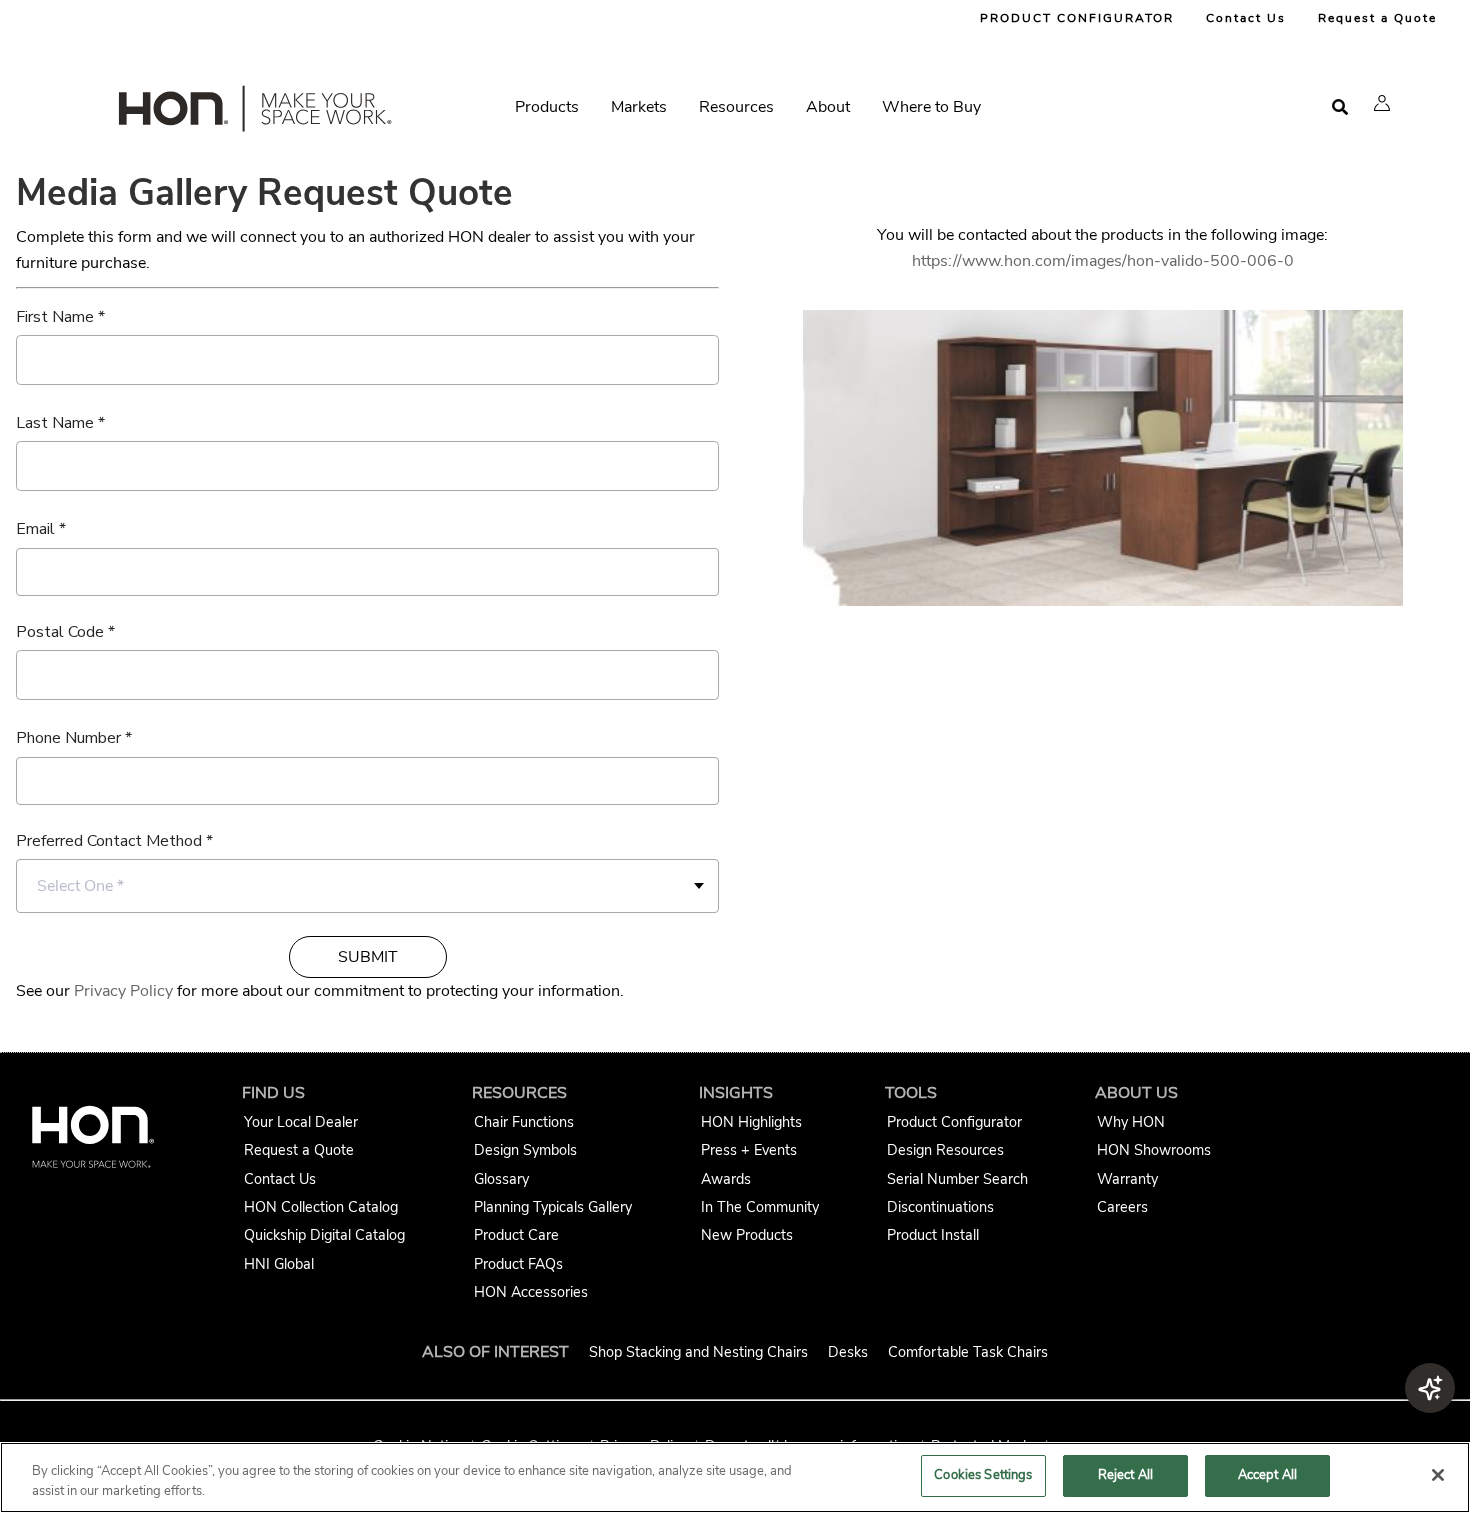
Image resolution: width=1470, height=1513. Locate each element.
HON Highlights (751, 1122)
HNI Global (279, 1264)
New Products (747, 1235)
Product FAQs (518, 1264)
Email (35, 529)
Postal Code (60, 632)
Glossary (501, 1179)
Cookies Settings (983, 1475)
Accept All (1267, 1475)
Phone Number (68, 738)
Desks (848, 1352)
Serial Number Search (957, 1179)
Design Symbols (525, 1150)
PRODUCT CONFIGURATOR (1077, 18)
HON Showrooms (1154, 1150)
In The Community (760, 1207)
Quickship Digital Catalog (324, 1235)
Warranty (1127, 1179)
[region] (735, 1477)
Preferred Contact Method (109, 841)
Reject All (1125, 1475)
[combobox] (367, 886)
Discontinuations (940, 1207)
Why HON (1131, 1122)
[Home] (253, 113)
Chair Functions (524, 1122)
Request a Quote (1377, 18)
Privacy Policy (123, 991)
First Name (55, 317)
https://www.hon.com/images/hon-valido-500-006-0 (1103, 261)
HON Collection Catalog (321, 1207)
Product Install (933, 1235)
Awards (726, 1179)
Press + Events (749, 1150)
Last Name (55, 423)
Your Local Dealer (301, 1122)
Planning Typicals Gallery (553, 1207)
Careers (1122, 1207)
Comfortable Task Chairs (968, 1352)
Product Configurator (954, 1122)
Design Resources (945, 1150)
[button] (1382, 103)
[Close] (1438, 1475)
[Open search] (1340, 107)
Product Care (516, 1235)
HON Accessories (531, 1292)
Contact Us (1246, 18)
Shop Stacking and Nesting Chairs (698, 1352)
